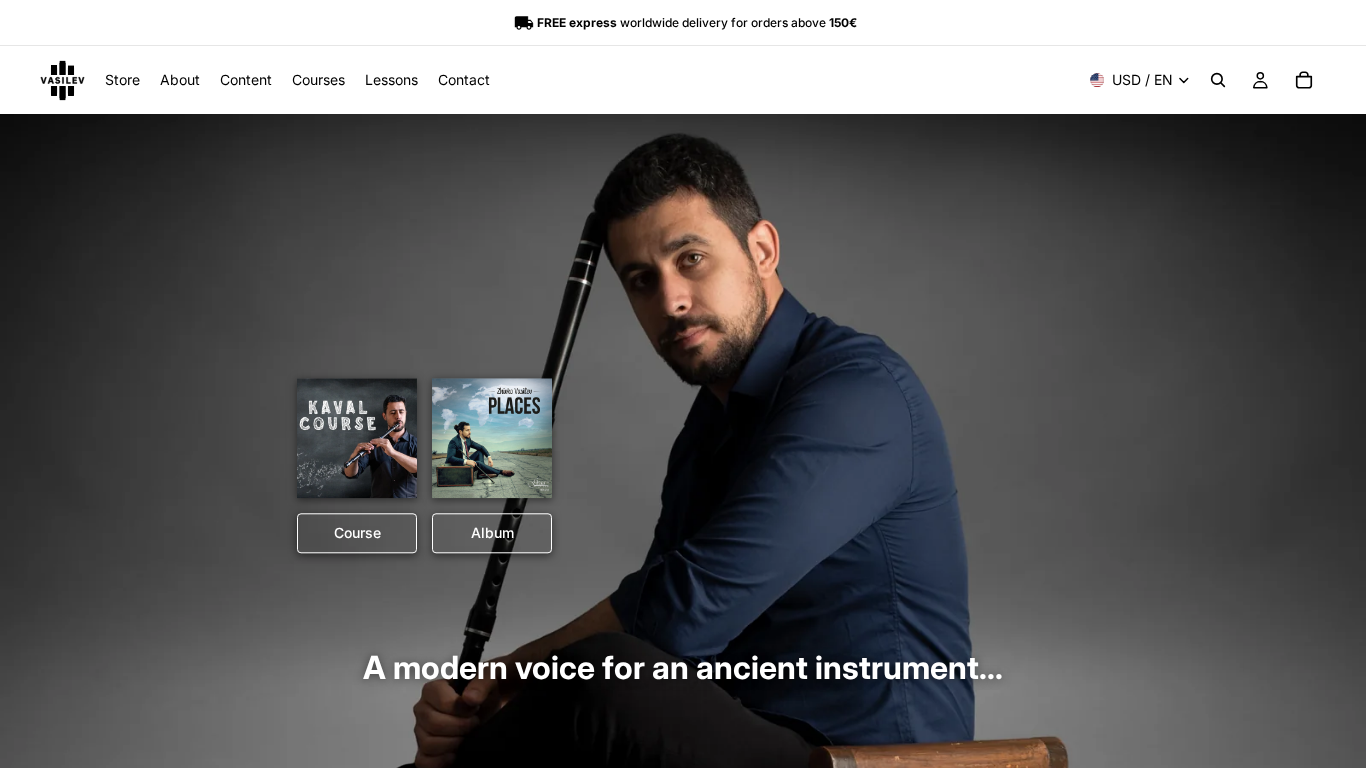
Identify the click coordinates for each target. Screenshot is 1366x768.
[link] (357, 439)
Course (357, 533)
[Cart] (1304, 80)
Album (492, 533)
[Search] (1218, 80)
